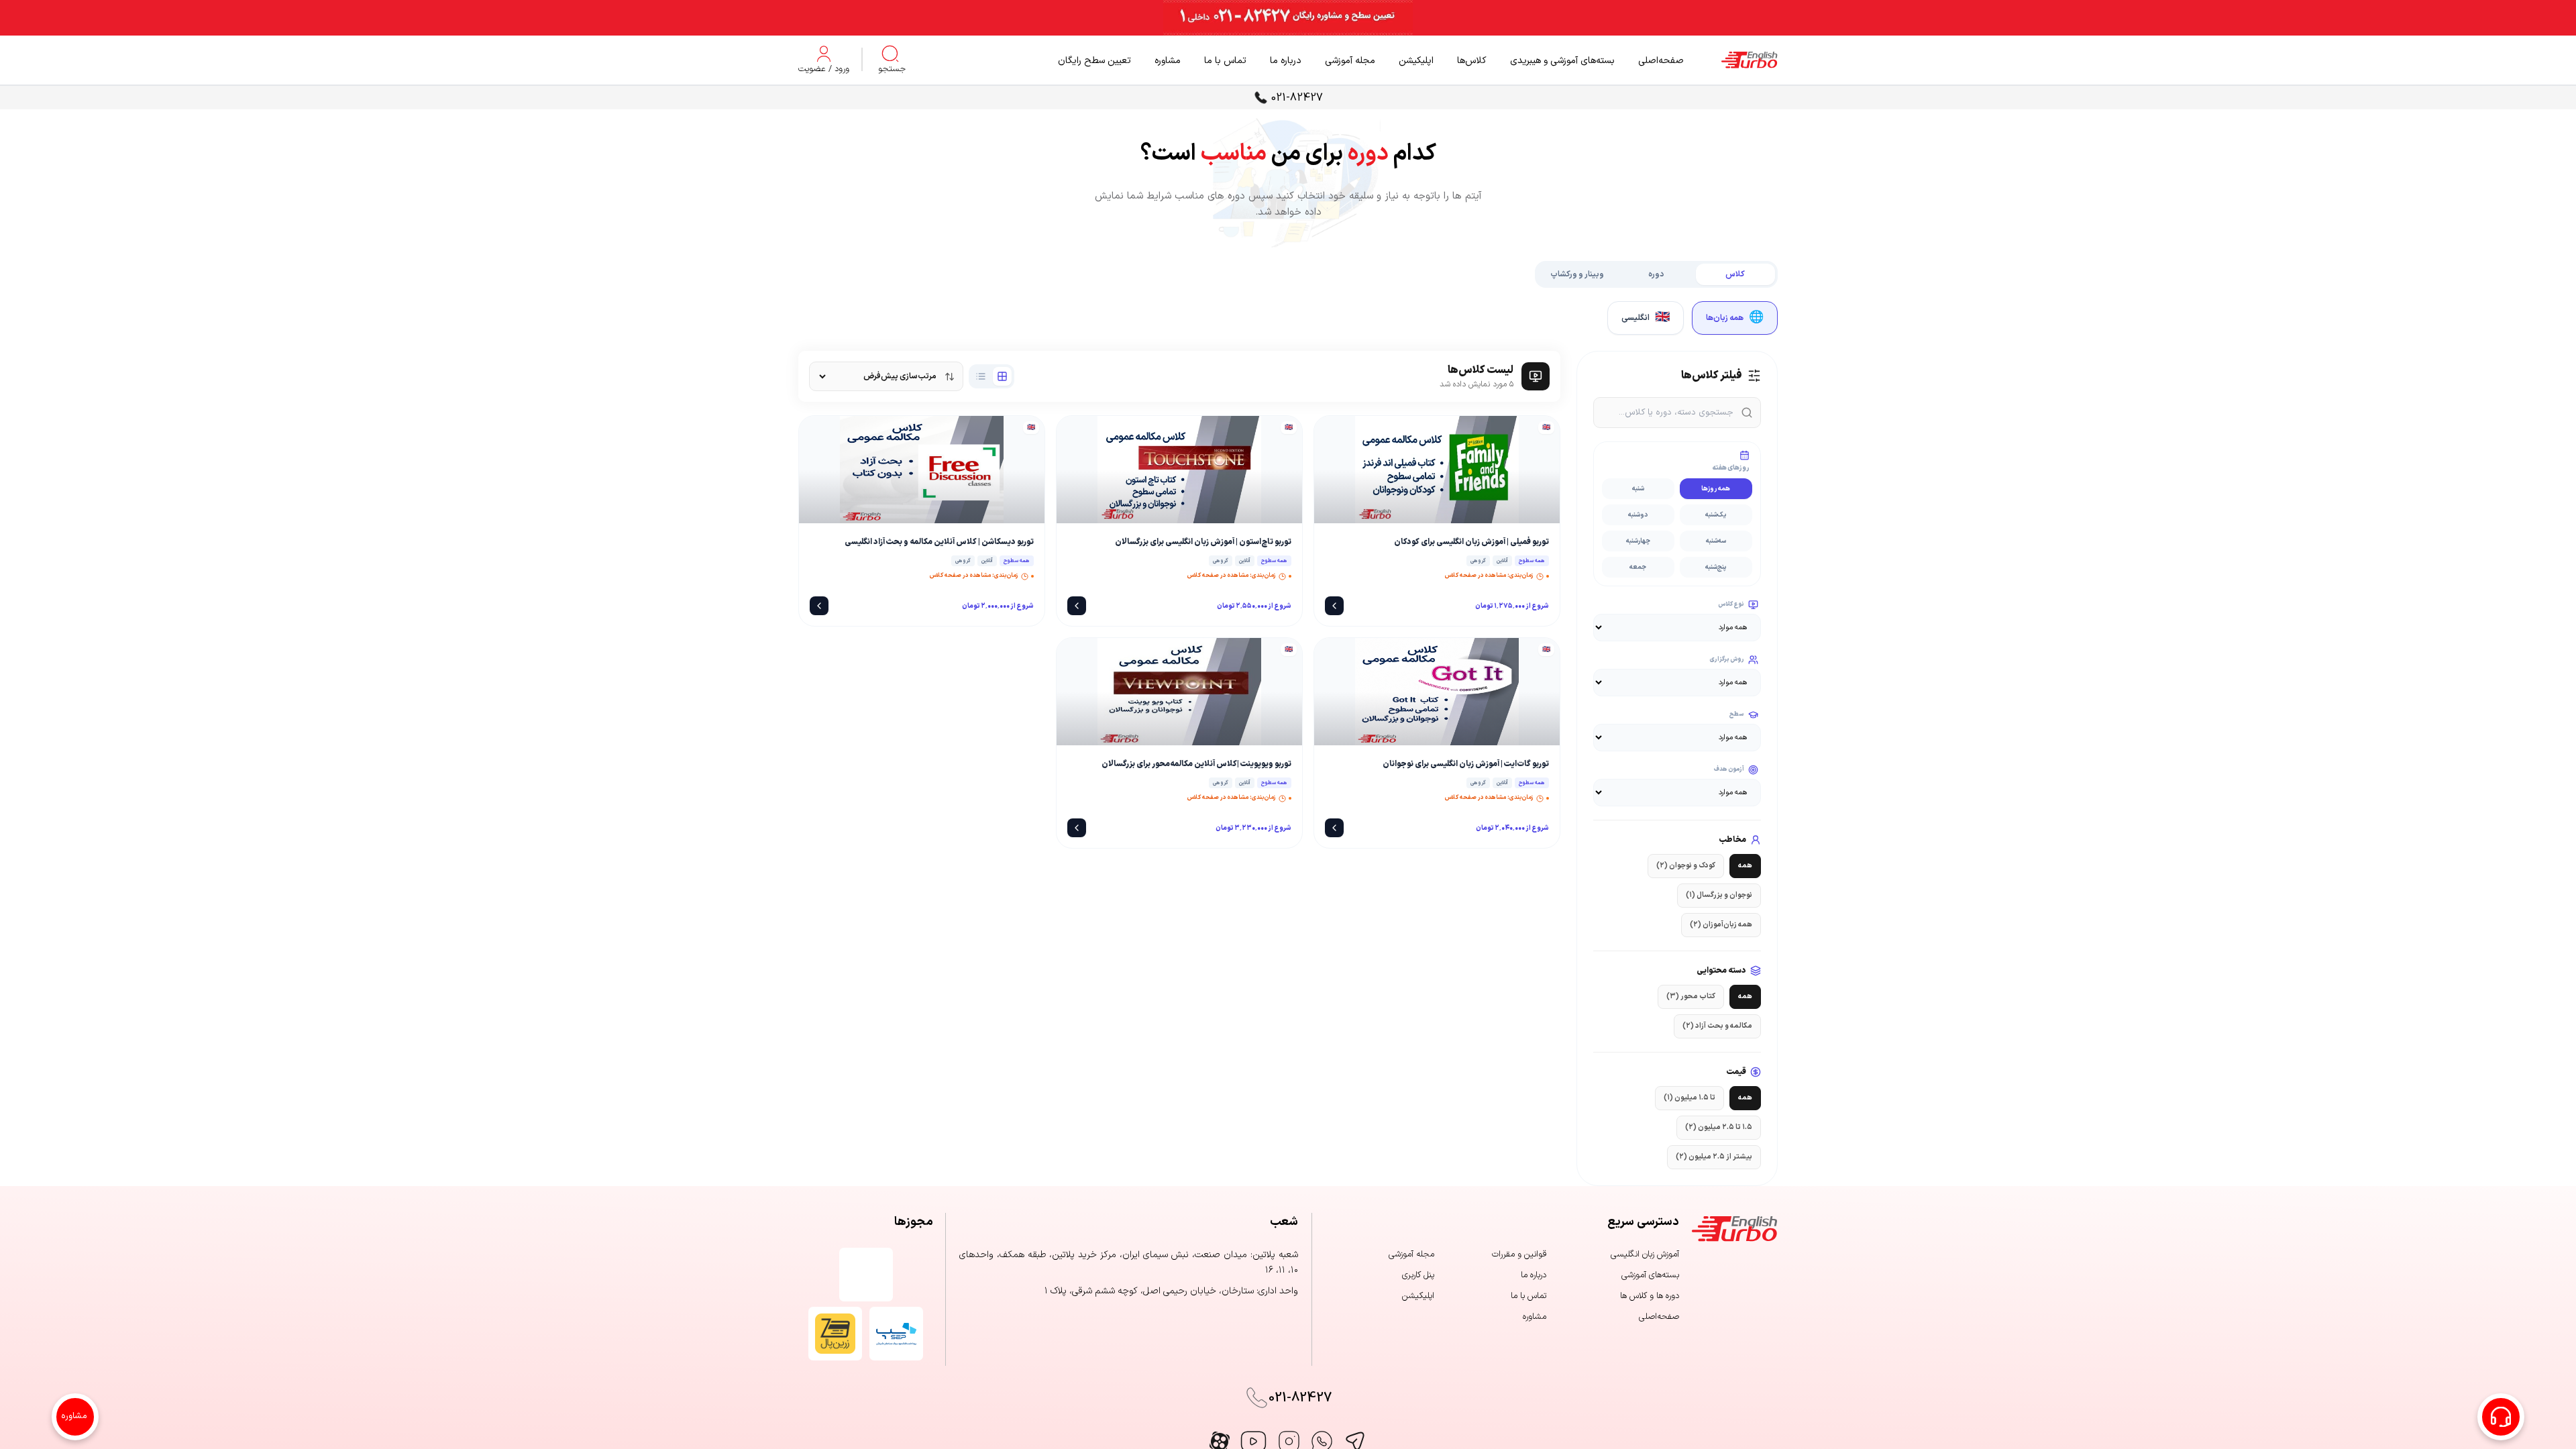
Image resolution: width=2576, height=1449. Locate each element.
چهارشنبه (1638, 541)
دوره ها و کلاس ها (1650, 1296)
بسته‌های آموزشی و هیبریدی (1562, 61)
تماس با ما (1225, 61)
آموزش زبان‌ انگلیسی (1645, 1254)
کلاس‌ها (1472, 61)
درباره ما (1286, 61)
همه (1745, 866)
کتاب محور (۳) (1691, 997)
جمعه (1638, 567)
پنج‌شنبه (1716, 567)
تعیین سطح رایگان (1094, 61)
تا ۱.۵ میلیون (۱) (1689, 1098)
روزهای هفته (1731, 468)
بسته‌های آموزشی (1650, 1275)
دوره (1656, 274)
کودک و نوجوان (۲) (1686, 866)
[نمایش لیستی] (981, 376)
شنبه (1638, 489)
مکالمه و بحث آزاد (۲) (1717, 1026)
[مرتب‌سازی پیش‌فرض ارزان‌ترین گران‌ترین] (886, 376)
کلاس (1735, 274)
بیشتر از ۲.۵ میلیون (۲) (1714, 1157)
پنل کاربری (1418, 1275)
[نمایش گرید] (1002, 376)
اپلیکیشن (1416, 61)
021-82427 (1297, 98)
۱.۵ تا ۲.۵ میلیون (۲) (1719, 1127)
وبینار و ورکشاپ (1577, 274)
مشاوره (1168, 61)
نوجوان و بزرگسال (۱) (1719, 895)
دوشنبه (1638, 515)
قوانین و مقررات (1519, 1254)
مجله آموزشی (1350, 61)
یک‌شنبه (1716, 515)
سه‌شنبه (1716, 541)
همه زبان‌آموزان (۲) (1721, 925)
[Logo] (1731, 60)
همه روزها (1716, 489)
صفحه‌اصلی (1661, 61)
